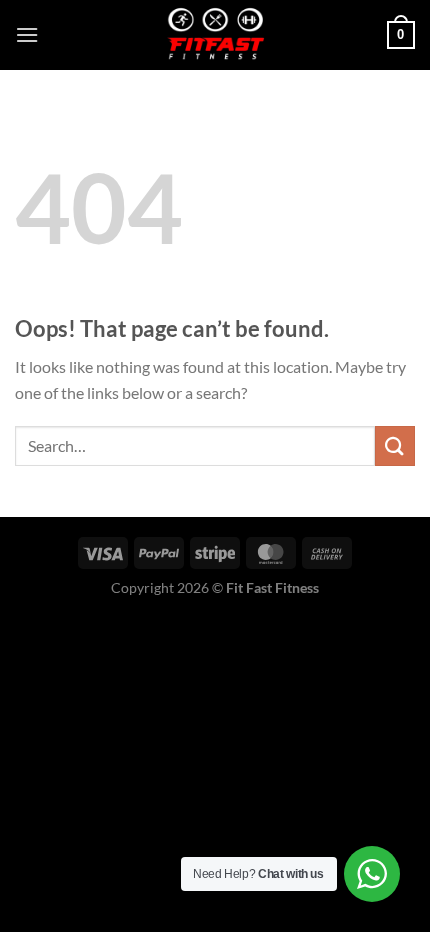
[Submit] (395, 445)
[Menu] (27, 34)
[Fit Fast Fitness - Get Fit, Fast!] (215, 35)
